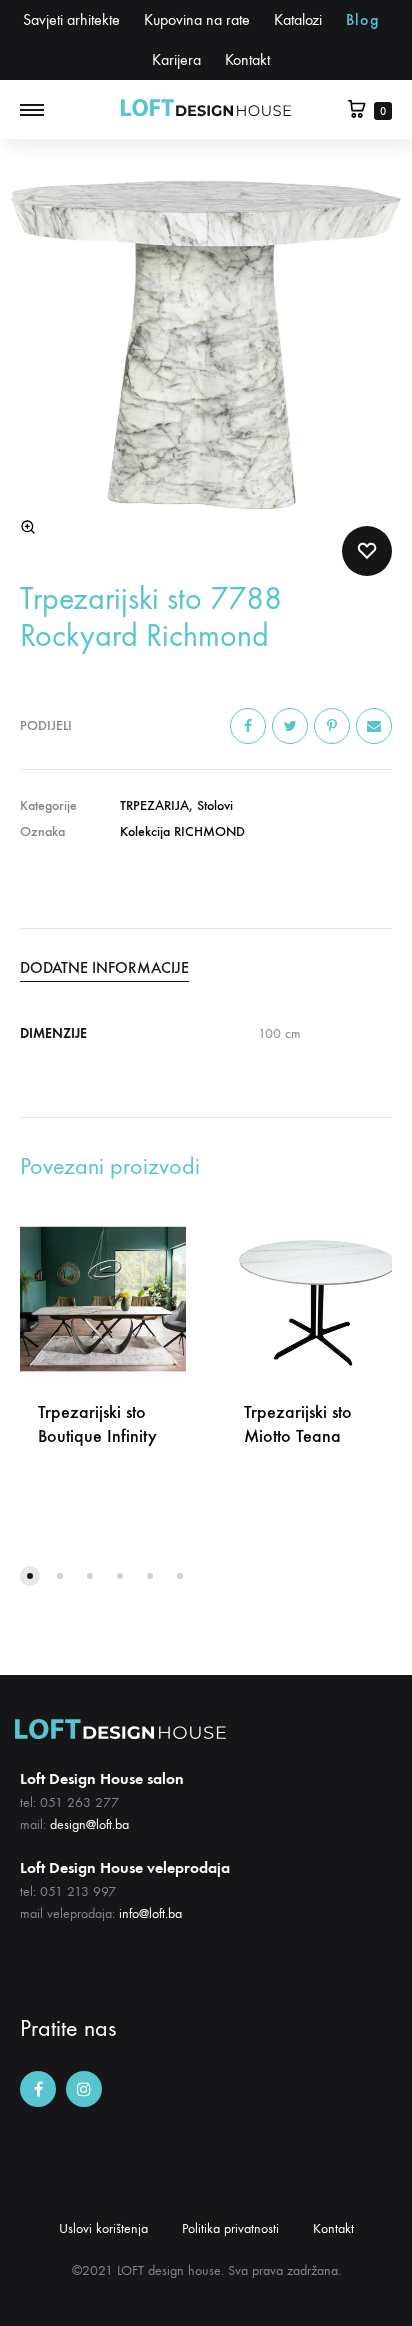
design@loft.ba (89, 1824)
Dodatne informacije (104, 967)
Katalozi (298, 19)
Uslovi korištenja (103, 2228)
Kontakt (247, 59)
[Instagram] (84, 2089)
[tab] (206, 968)
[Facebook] (38, 2089)
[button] (30, 1576)
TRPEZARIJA (154, 805)
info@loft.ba (150, 1913)
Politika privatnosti (230, 2228)
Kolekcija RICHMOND (182, 831)
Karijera (176, 59)
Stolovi (215, 805)
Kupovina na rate (197, 19)
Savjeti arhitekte (71, 19)
